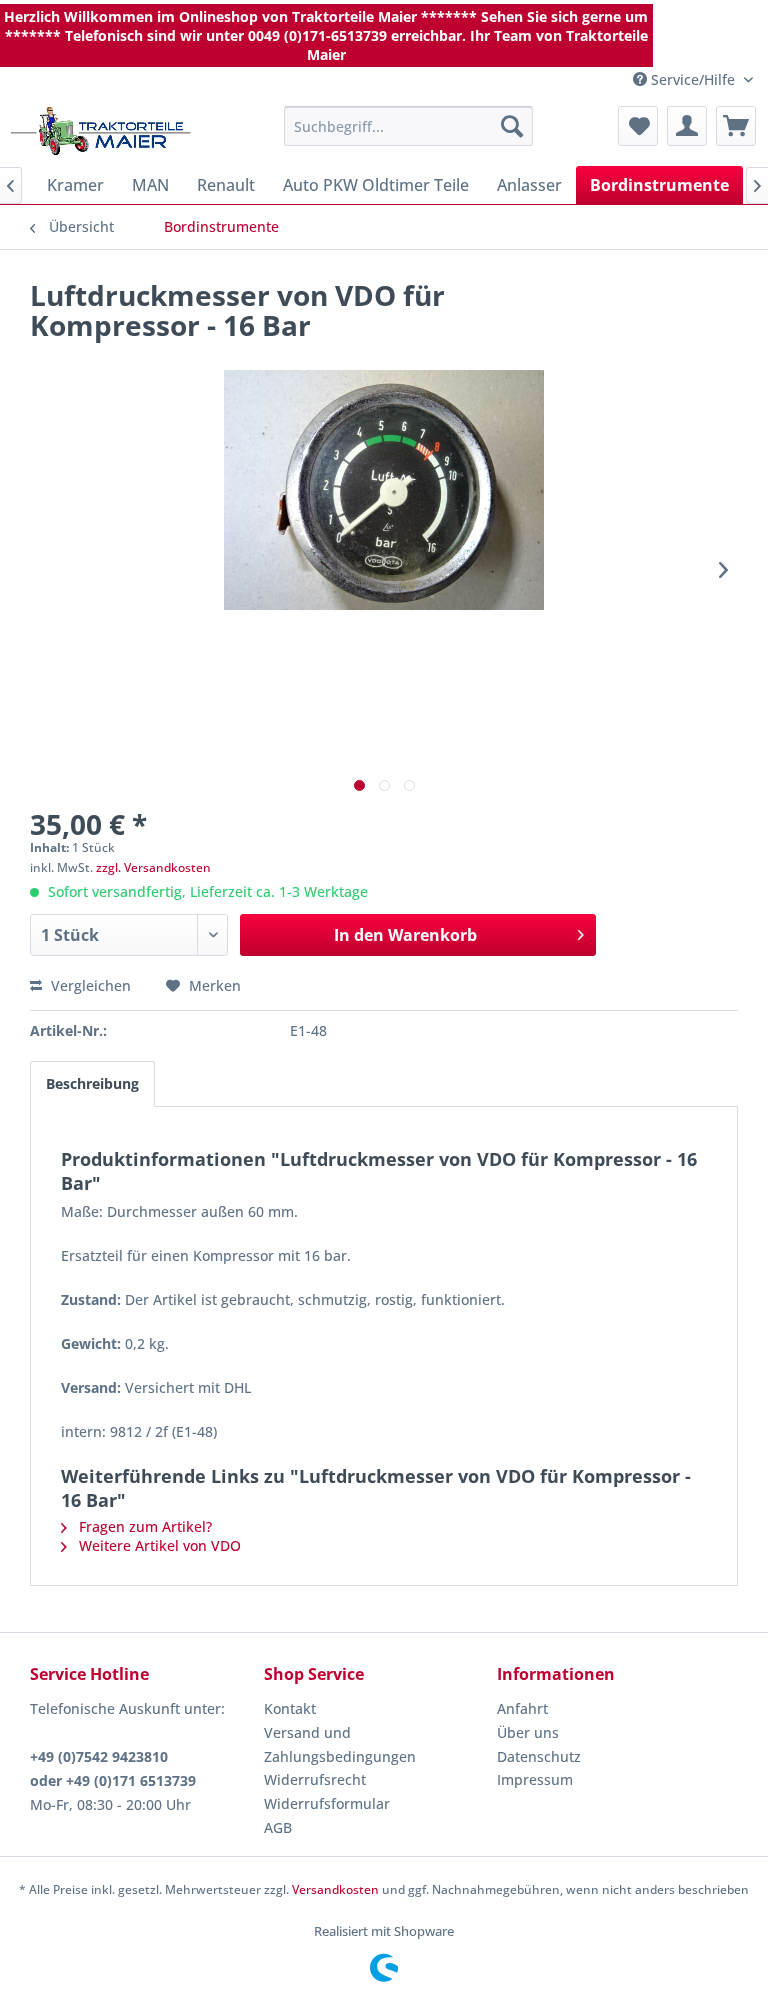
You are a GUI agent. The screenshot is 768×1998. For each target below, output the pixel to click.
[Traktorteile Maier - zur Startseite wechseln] (101, 131)
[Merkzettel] (638, 126)
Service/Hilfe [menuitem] (693, 79)
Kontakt (290, 1708)
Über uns (528, 1732)
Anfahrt (522, 1708)
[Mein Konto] (687, 126)
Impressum (535, 1779)
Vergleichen (89, 985)
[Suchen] (512, 126)
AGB (278, 1827)
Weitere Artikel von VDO (158, 1545)
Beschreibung (92, 1083)
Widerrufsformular (327, 1803)
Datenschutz (539, 1756)
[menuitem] (409, 126)
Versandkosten (335, 1889)
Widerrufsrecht (315, 1779)
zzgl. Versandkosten (153, 867)
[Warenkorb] (736, 126)
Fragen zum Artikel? (143, 1526)
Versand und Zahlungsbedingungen (340, 1744)
